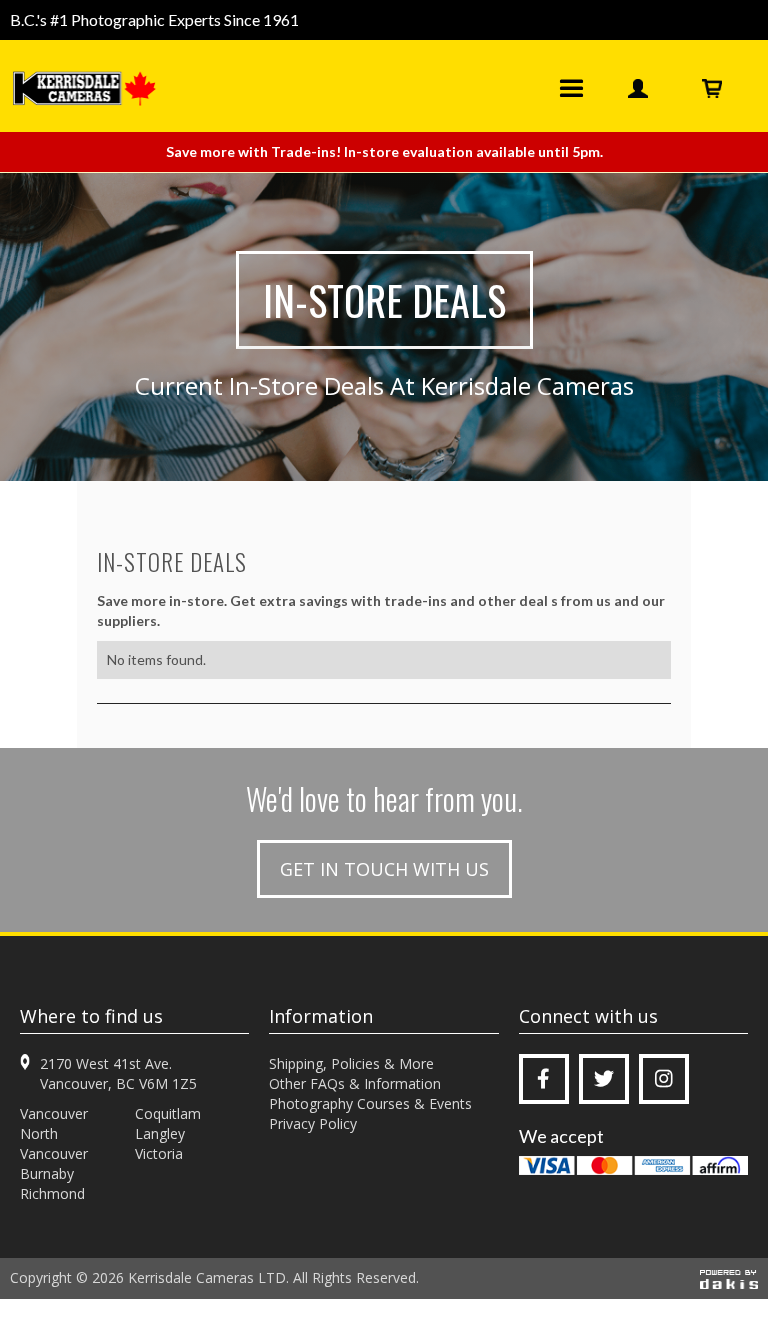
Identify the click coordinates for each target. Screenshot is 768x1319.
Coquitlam (168, 1113)
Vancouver (54, 1113)
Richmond (52, 1193)
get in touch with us (384, 869)
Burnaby (47, 1173)
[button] (571, 88)
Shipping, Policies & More (351, 1063)
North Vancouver (54, 1143)
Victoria (159, 1153)
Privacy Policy (313, 1123)
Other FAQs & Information (355, 1083)
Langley (160, 1133)
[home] (90, 88)
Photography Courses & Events (370, 1103)
